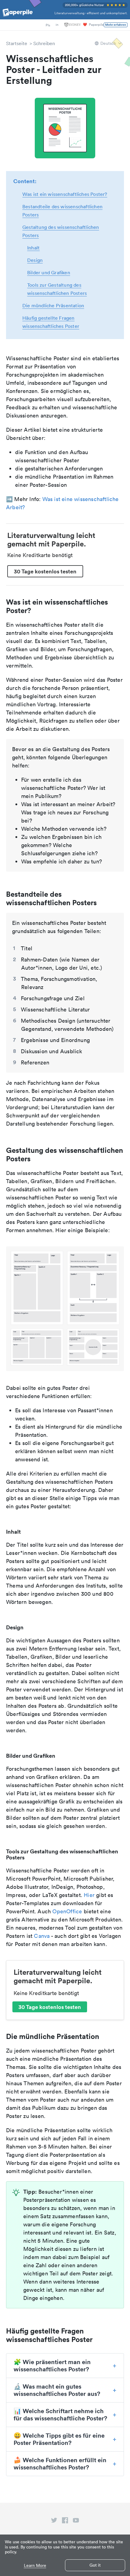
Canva (42, 1936)
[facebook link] (65, 2522)
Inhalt (33, 248)
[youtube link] (76, 2522)
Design (35, 260)
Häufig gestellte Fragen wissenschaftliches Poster (51, 322)
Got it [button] (95, 2565)
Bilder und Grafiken (49, 272)
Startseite (17, 43)
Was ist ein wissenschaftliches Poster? (65, 194)
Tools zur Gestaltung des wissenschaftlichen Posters (57, 289)
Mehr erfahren (116, 25)
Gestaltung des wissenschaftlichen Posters (61, 231)
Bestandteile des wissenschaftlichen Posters (62, 211)
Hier (89, 1895)
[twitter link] (54, 2522)
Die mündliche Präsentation (53, 305)
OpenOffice (67, 1911)
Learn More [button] (35, 2566)
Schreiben (44, 43)
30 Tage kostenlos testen (45, 571)
